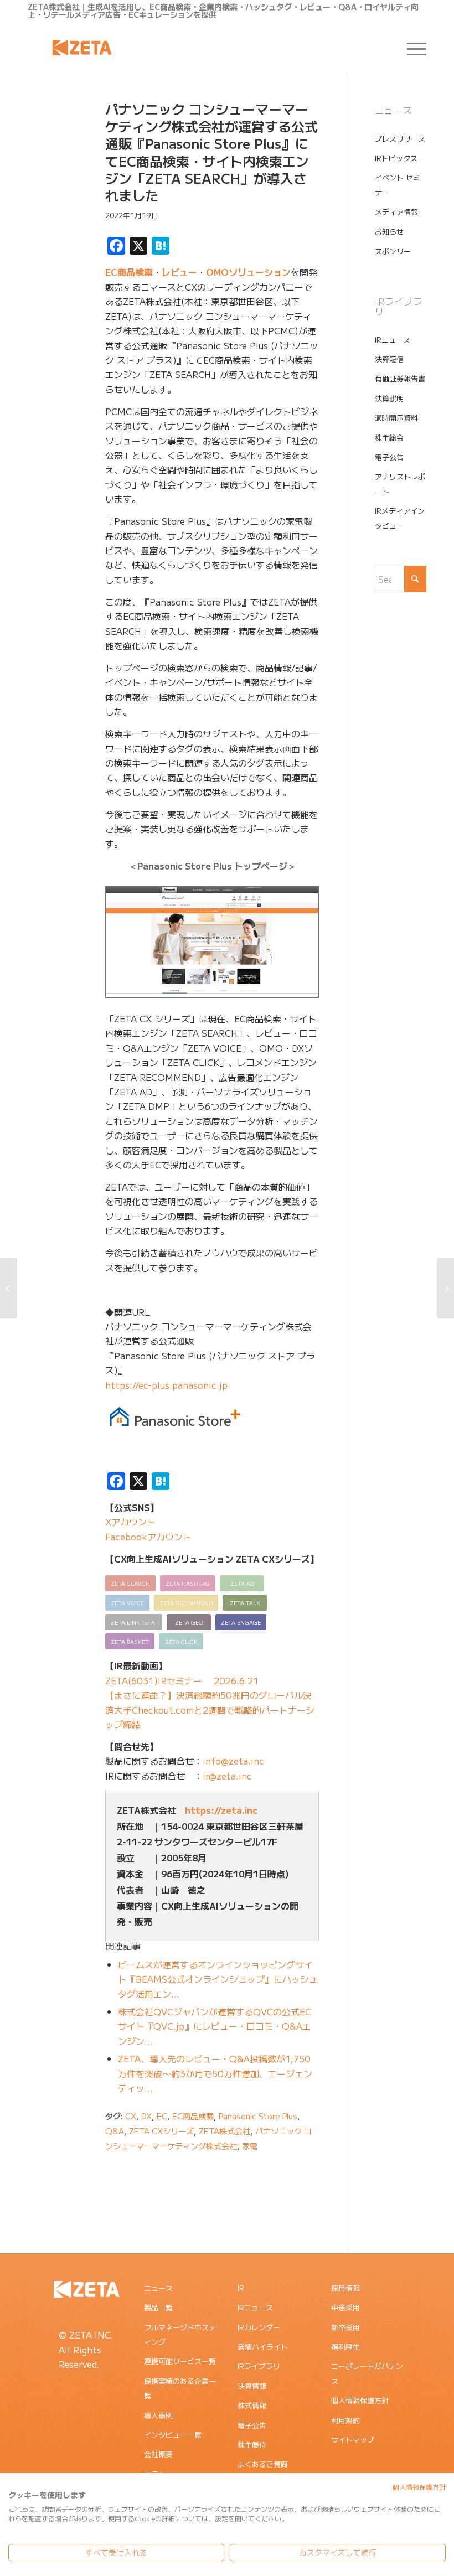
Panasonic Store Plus (258, 2116)
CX (131, 2116)
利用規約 (345, 2420)
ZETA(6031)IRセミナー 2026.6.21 (182, 1680)
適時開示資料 (396, 418)
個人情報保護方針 (360, 2400)
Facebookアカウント (148, 1537)
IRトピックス (396, 158)
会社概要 (158, 2454)
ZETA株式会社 (225, 2131)
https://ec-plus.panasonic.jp (166, 1385)
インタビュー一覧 (173, 2435)
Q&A (115, 2131)
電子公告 (389, 457)
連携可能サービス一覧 (180, 2361)
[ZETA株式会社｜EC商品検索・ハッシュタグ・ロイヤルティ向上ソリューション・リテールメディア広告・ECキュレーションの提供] (82, 48)
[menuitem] (411, 48)
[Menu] (411, 48)
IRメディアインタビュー (400, 518)
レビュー (179, 272)
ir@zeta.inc (227, 1776)
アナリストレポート (400, 483)
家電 (250, 2146)
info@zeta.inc (233, 1761)
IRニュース (393, 340)
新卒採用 (345, 2327)
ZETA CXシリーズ (161, 2131)
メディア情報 (396, 212)
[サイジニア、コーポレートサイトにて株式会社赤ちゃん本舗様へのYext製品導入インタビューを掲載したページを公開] (9, 1288)
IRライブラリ (259, 2366)
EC (162, 2116)
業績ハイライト (263, 2347)
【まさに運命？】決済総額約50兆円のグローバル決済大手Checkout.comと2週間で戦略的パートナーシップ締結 (210, 1709)
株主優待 (252, 2445)
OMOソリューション (248, 272)
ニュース (158, 2288)
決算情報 (252, 2386)
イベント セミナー (398, 185)
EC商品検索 (129, 272)
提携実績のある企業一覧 (180, 2388)
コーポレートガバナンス (367, 2373)
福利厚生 (345, 2347)
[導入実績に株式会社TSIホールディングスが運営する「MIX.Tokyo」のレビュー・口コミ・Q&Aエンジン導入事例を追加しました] (445, 1288)
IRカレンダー (259, 2327)
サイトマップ (353, 2440)
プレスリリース (400, 139)
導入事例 (158, 2415)
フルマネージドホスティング (180, 2334)
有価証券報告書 (400, 378)
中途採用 (345, 2307)
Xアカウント (130, 1522)
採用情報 (345, 2288)
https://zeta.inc (221, 1810)
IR (241, 2288)
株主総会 (389, 438)
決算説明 (389, 398)
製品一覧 (158, 2307)
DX (146, 2116)
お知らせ (389, 232)
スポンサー (393, 251)
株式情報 (252, 2405)
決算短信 (389, 359)
